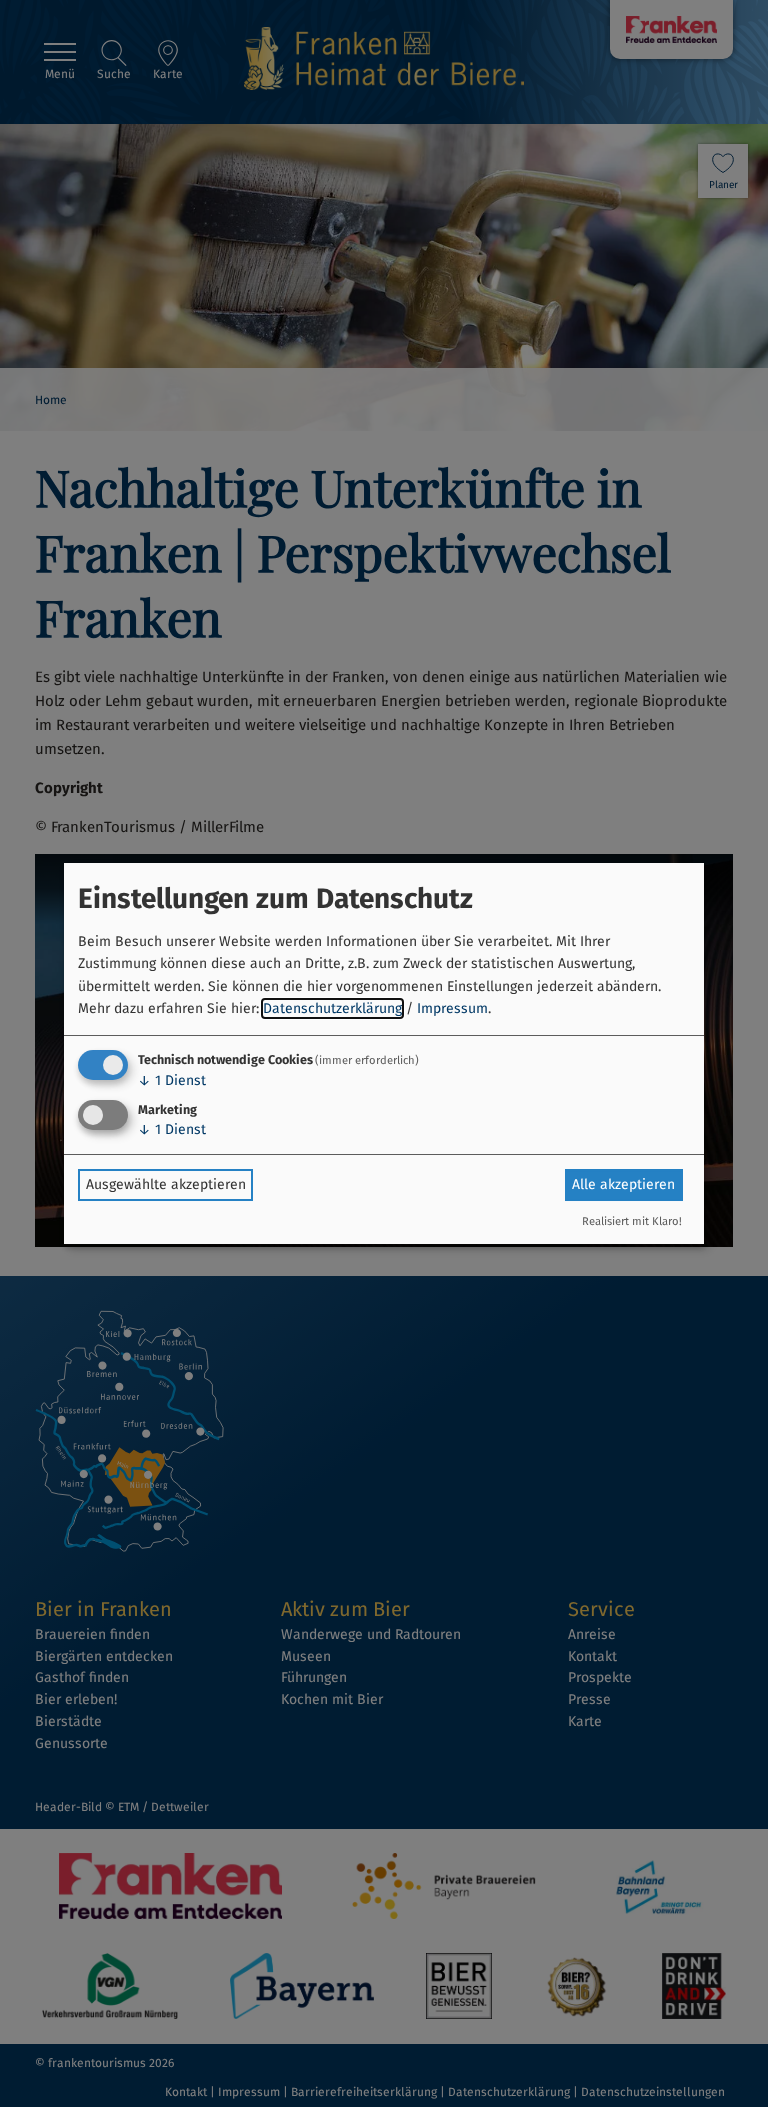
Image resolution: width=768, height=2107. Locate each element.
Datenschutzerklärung (332, 1008)
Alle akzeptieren (623, 1184)
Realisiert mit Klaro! (632, 1221)
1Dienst (172, 1080)
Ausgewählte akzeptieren (166, 1184)
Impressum (452, 1008)
